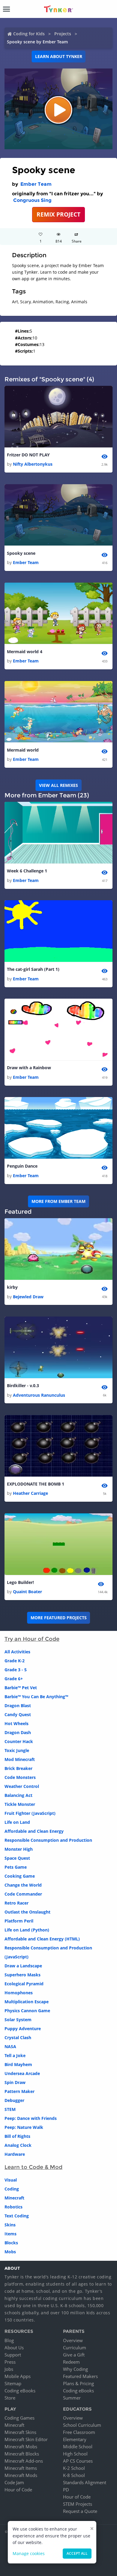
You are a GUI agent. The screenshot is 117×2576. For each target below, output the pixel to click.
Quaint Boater (27, 1592)
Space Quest (17, 1858)
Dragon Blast (18, 1706)
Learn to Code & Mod (33, 2167)
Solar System (18, 2020)
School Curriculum (82, 2425)
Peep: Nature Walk (24, 2127)
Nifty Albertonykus (33, 464)
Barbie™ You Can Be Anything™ (36, 1697)
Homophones (19, 1993)
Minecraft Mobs (21, 2446)
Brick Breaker (18, 1768)
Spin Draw (15, 2082)
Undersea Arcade (22, 2073)
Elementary (75, 2439)
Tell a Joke (15, 2055)
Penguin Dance (22, 1166)
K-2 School (74, 2468)
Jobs (9, 2369)
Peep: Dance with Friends (31, 2118)
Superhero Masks (22, 1975)
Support (13, 2355)
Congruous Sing (32, 200)
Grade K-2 (15, 1661)
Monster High (19, 1849)
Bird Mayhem (18, 2064)
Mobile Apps (18, 2376)
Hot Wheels (16, 1723)
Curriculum (75, 2348)
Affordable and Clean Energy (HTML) (42, 1939)
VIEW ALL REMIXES (58, 785)
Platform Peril (19, 1921)
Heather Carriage (30, 1493)
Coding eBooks (20, 2391)
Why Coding (75, 2369)
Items (10, 2234)
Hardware (15, 2154)
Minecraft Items (21, 2468)
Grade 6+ (14, 1679)
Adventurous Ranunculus (39, 1395)
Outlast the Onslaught (27, 1912)
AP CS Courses (78, 2461)
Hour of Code (18, 2490)
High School (75, 2454)
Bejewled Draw (28, 1297)
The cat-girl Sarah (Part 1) (33, 969)
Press (10, 2362)
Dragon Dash (18, 1732)
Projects (63, 34)
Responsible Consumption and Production (48, 1840)
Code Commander (23, 1894)
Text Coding (17, 2216)
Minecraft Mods (21, 2475)
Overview (73, 2340)
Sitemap (13, 2383)
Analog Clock (18, 2145)
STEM (10, 2109)
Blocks (11, 2243)
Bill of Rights (17, 2136)
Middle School (78, 2446)
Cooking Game (20, 1876)
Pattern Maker (19, 2091)
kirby (12, 1287)
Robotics (13, 2207)
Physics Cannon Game (27, 2011)
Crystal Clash (18, 2038)
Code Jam (14, 2482)
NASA (10, 2046)
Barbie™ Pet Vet (21, 1688)
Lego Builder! (20, 1582)
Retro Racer (16, 1903)
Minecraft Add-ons (24, 2461)
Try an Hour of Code (32, 1639)
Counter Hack (19, 1741)
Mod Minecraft (20, 1759)
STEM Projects (78, 2504)
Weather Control (22, 1786)
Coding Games (19, 2418)
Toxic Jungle (17, 1750)
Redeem (71, 2362)
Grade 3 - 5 (16, 1670)
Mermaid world (23, 750)
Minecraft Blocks (22, 2454)
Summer (72, 2398)
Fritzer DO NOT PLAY (28, 455)
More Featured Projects (59, 1618)
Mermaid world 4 (25, 652)
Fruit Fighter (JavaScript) (30, 1813)
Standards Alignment (85, 2482)
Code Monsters (20, 1777)
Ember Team (36, 184)
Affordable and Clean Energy (34, 1831)
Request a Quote (80, 2511)
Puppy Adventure (23, 2029)
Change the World (23, 1885)
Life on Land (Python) (27, 1930)
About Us (14, 2348)
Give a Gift (74, 2355)
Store (10, 2398)
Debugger (14, 2100)
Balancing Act (18, 1795)
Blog (9, 2340)
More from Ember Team (58, 1201)
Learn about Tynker (59, 56)
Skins (10, 2225)
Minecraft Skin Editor (26, 2439)
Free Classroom (79, 2432)
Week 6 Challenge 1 (27, 871)
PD (66, 2490)
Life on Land (17, 1822)
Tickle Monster (20, 1804)
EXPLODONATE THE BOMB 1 (36, 1484)
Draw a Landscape (23, 1966)
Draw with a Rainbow (29, 1068)
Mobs (10, 2252)
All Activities (17, 1652)
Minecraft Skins (20, 2432)
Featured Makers (80, 2376)
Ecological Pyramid (24, 1984)
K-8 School (74, 2475)
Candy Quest (18, 1714)
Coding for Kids (29, 34)
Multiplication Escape (27, 2002)
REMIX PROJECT (58, 214)
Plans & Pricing (78, 2383)
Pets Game (16, 1867)
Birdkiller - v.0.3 (23, 1386)
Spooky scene (21, 553)
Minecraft (14, 2198)
